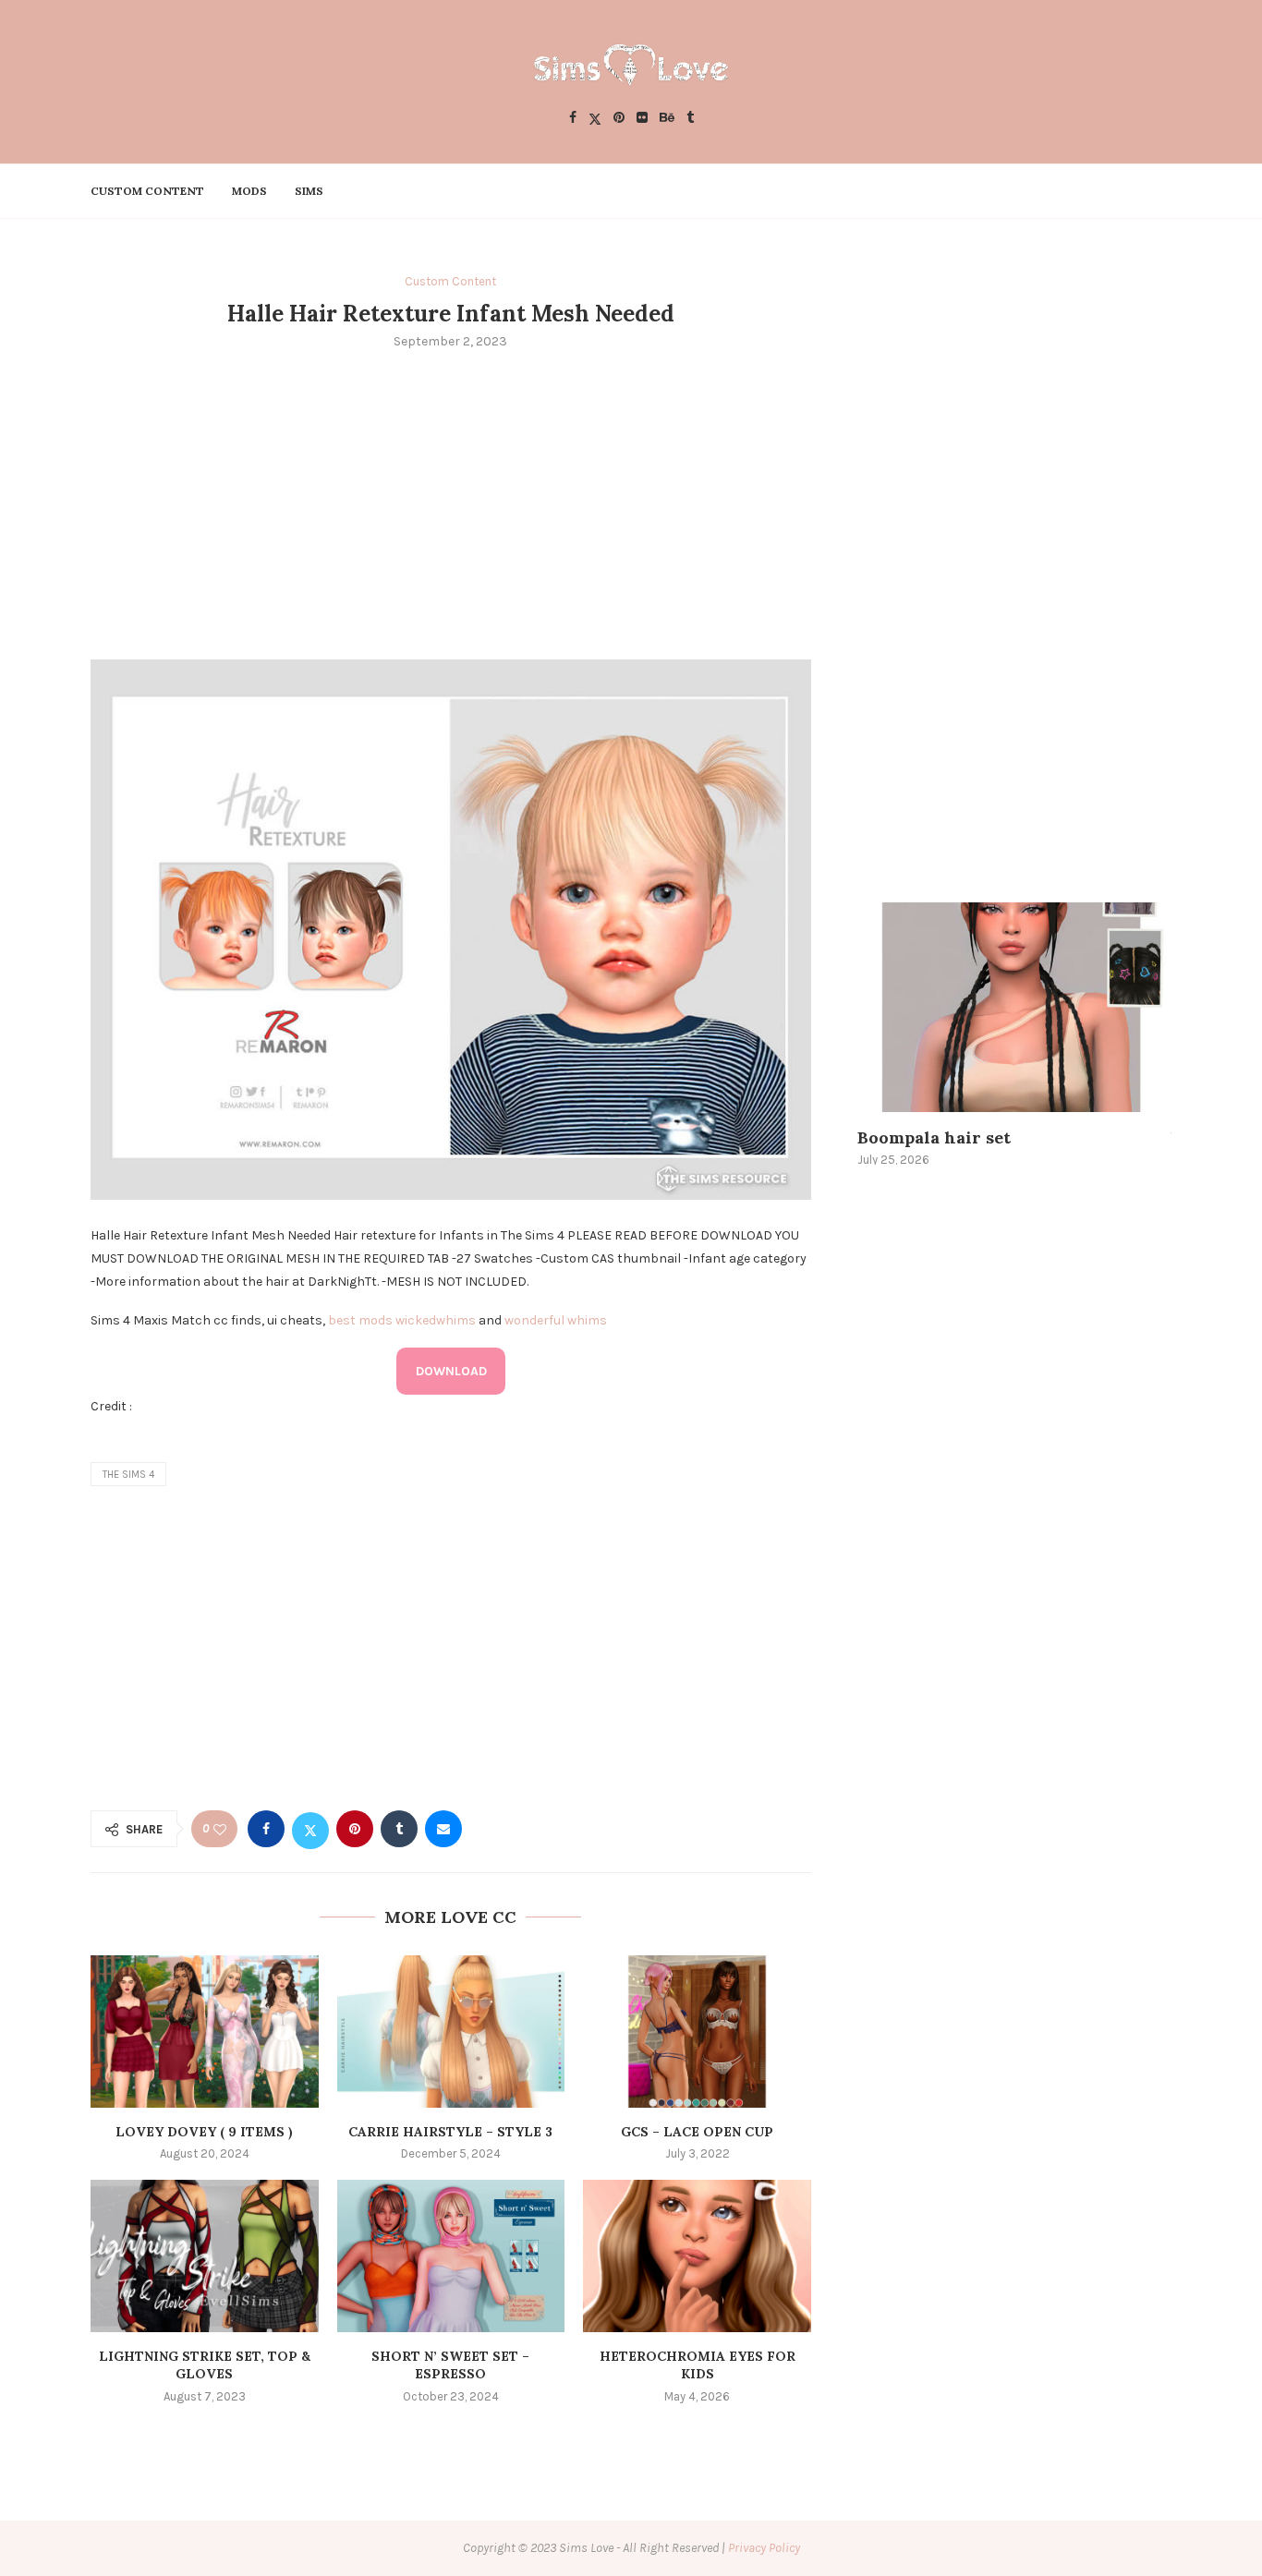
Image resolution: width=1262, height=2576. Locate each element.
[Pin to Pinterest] (355, 1829)
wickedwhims (436, 1320)
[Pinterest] (619, 119)
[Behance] (667, 119)
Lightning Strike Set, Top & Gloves (205, 2365)
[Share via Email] (443, 1829)
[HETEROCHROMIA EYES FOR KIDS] (697, 2256)
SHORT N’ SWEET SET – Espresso (450, 2365)
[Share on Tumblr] (399, 1829)
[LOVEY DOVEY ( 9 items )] (205, 2031)
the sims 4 (128, 1475)
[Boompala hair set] (1014, 1007)
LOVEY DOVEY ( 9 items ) (204, 2132)
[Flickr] (642, 119)
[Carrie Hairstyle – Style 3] (451, 2031)
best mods (360, 1320)
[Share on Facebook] (266, 1829)
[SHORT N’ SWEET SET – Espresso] (451, 2256)
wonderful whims (556, 1320)
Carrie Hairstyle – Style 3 (450, 2132)
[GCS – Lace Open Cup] (697, 2031)
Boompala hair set (934, 1137)
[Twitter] (595, 119)
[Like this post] (220, 1829)
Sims (309, 191)
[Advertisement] (451, 502)
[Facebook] (573, 119)
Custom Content (147, 191)
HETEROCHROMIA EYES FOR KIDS (698, 2365)
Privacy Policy (764, 2548)
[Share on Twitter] (310, 1829)
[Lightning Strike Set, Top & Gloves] (205, 2256)
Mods (249, 191)
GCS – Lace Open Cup (697, 2132)
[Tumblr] (690, 119)
